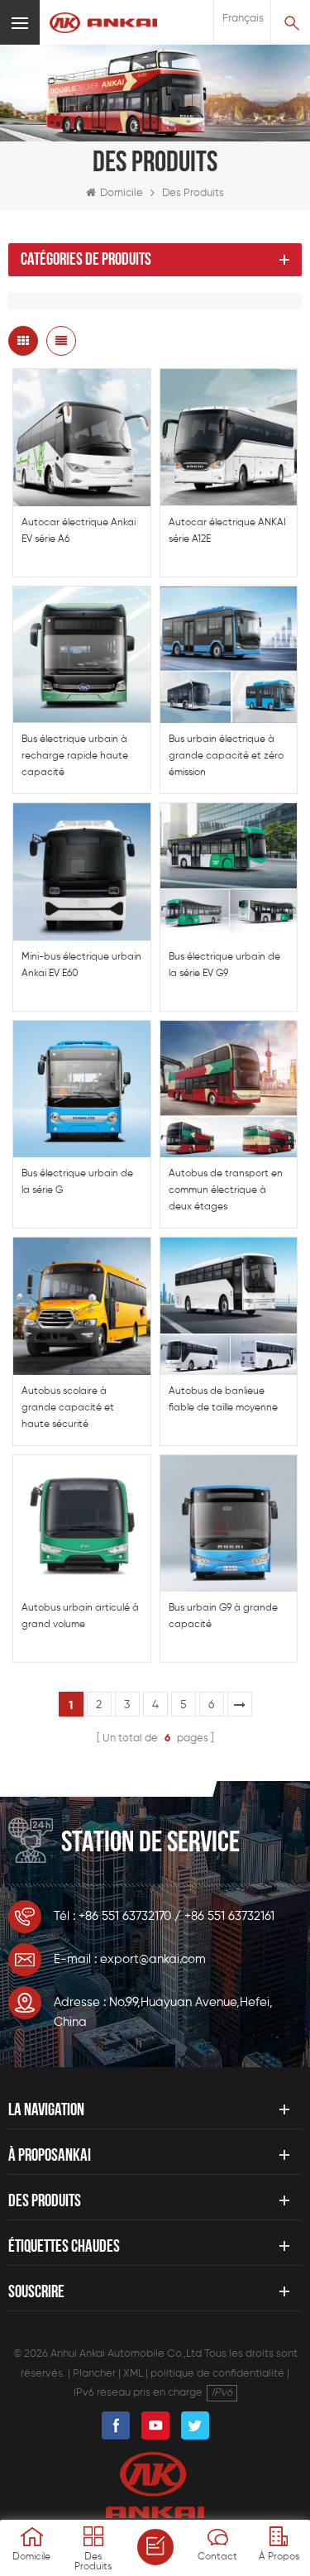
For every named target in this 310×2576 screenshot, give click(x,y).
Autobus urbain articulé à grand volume (80, 1616)
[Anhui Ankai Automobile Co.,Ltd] (103, 23)
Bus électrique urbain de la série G (77, 1182)
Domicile (122, 193)
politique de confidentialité (217, 2374)
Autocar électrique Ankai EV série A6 (79, 531)
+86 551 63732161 (229, 1916)
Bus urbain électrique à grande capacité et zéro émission (226, 756)
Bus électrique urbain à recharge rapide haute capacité (75, 756)
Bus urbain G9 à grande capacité (223, 1616)
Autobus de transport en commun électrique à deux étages (226, 1190)
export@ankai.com (153, 1959)
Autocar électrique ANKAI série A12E (227, 531)
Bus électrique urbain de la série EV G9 (224, 965)
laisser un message (155, 2547)
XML (133, 2374)
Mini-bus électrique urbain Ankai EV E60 (81, 965)
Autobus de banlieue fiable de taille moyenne (223, 1400)
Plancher (94, 2374)
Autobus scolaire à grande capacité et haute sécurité (68, 1408)
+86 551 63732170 (125, 1916)
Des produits (193, 193)
